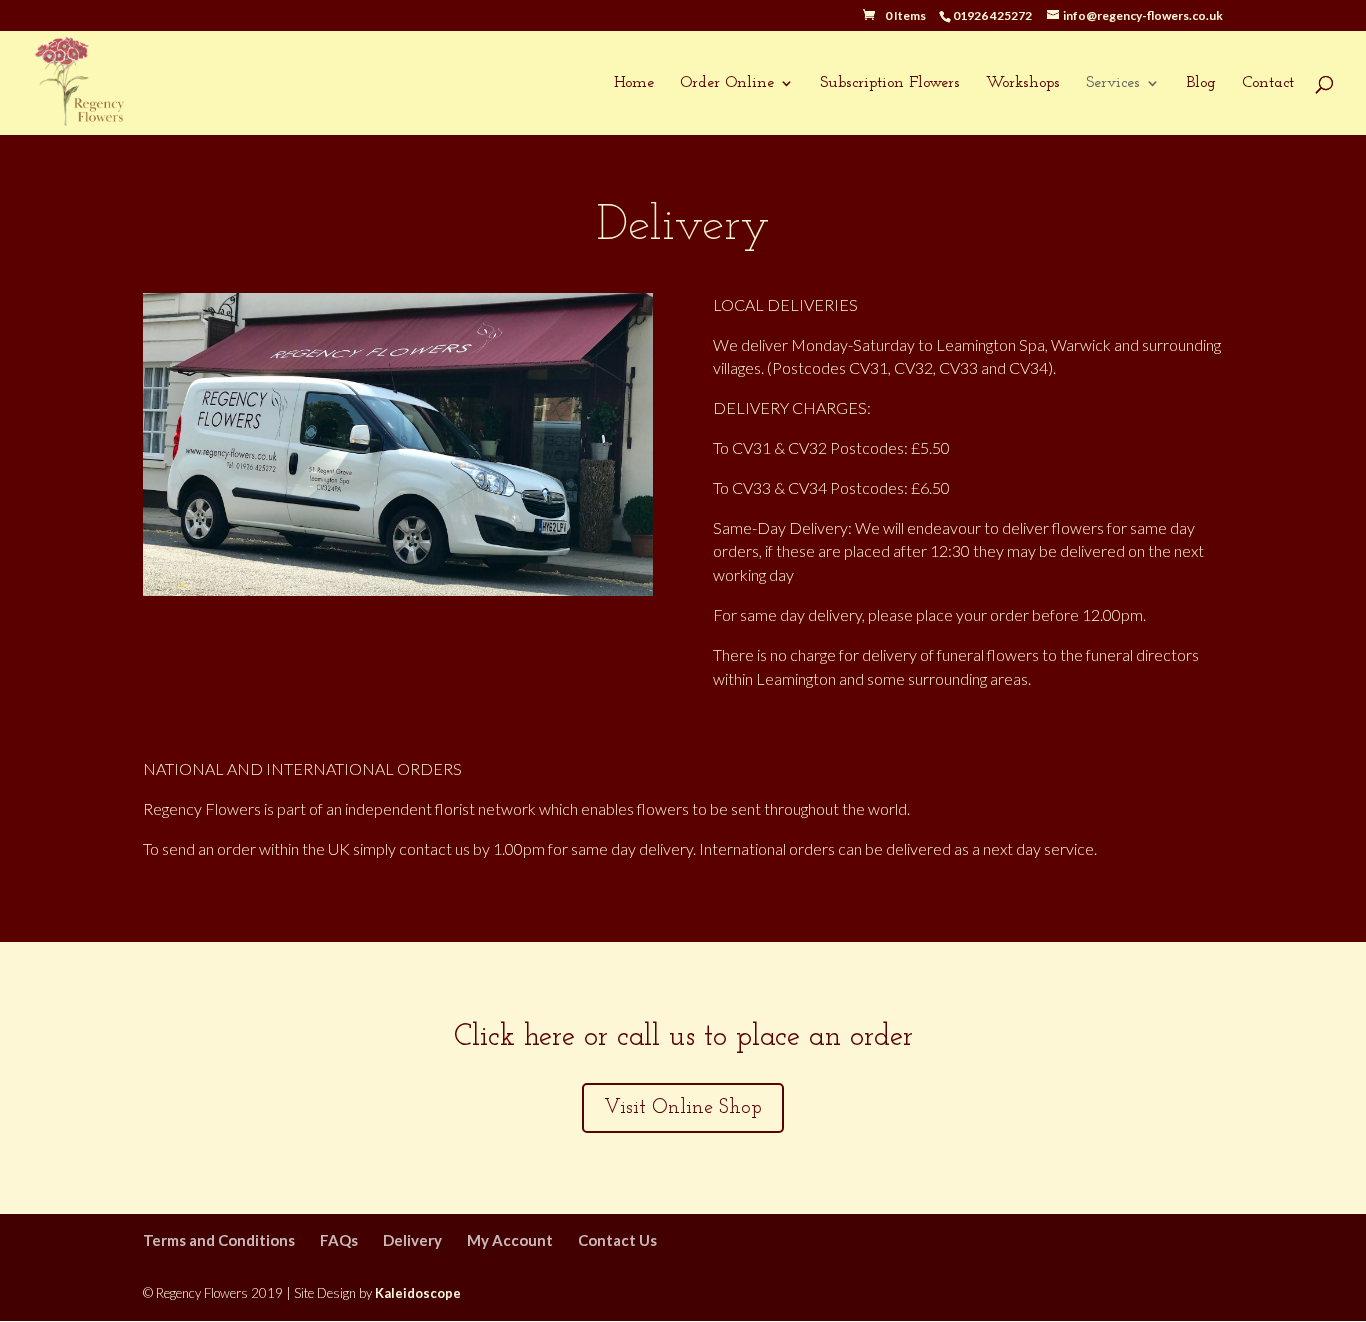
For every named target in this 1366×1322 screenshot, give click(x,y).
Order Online (727, 83)
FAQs (339, 1240)
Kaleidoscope (418, 1293)
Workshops (1023, 83)
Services (1113, 83)
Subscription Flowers (890, 83)
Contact (1268, 83)
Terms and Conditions (219, 1240)
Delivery (412, 1240)
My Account (510, 1240)
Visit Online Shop (683, 1108)
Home (634, 83)
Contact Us (617, 1240)
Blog (1201, 83)
